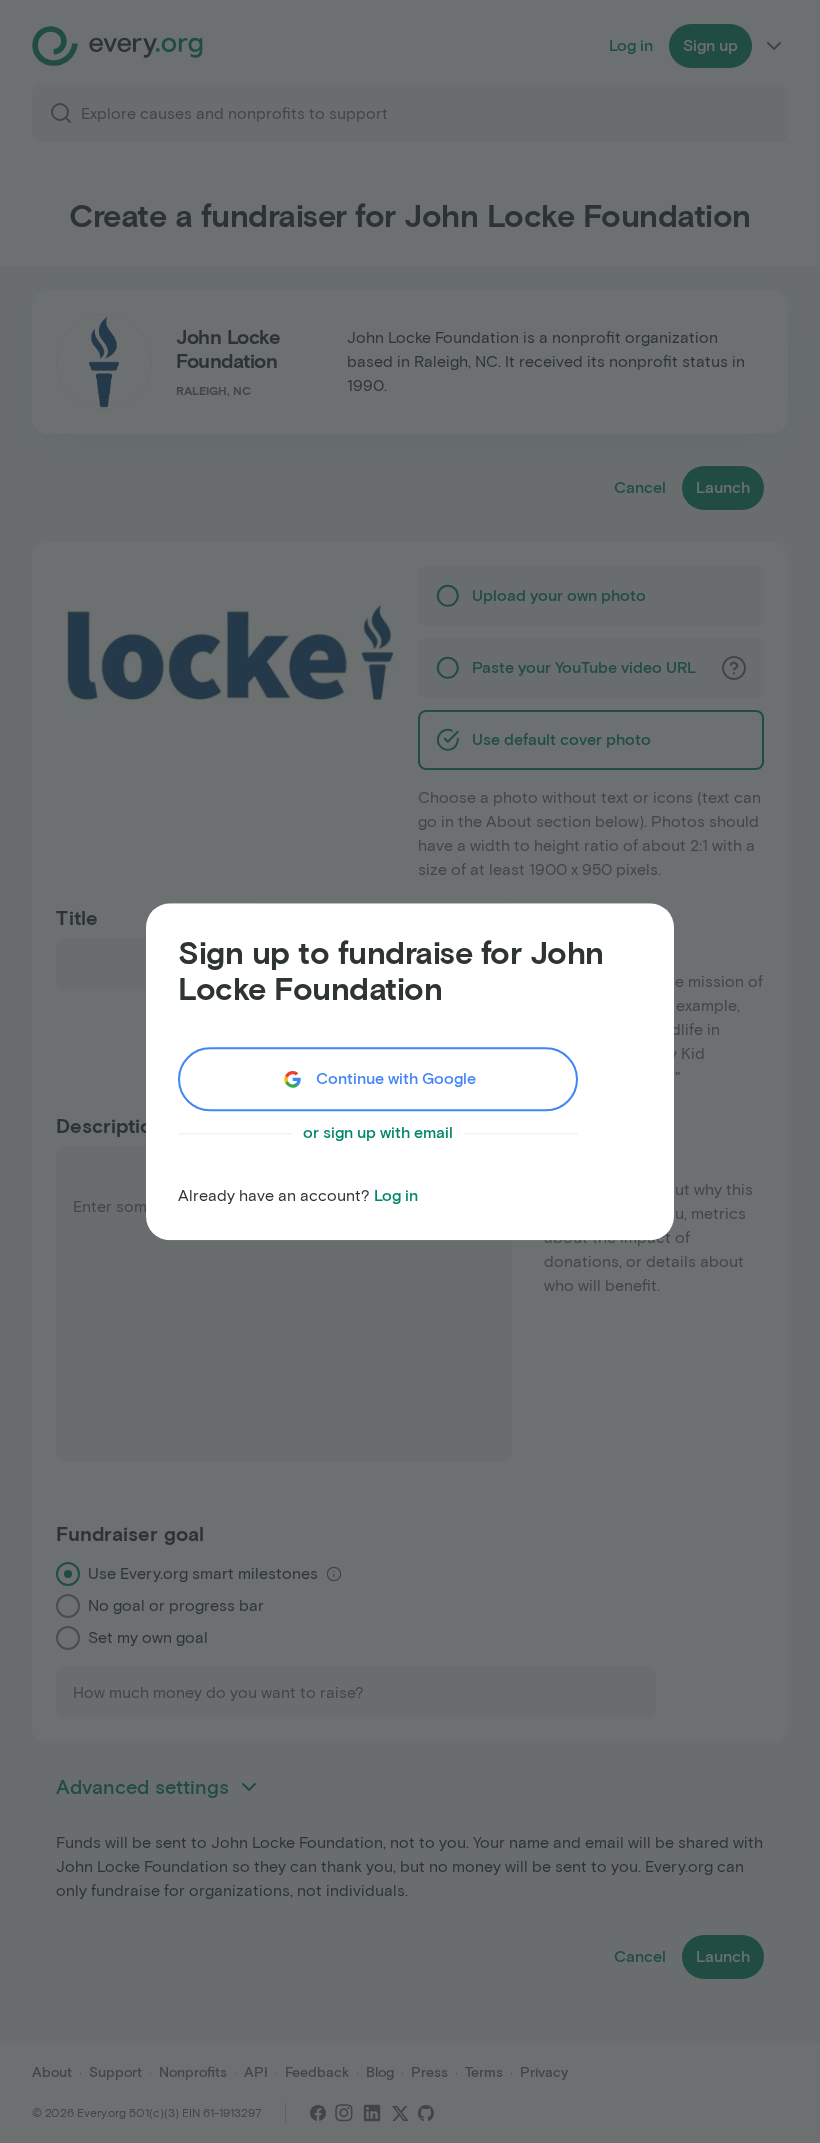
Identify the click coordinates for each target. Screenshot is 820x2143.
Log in (396, 1195)
